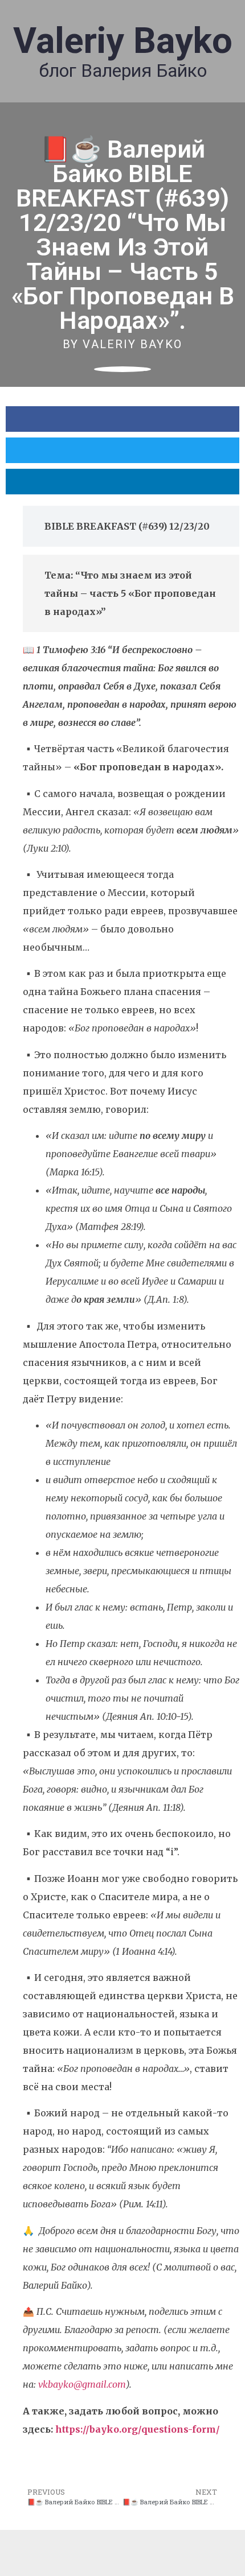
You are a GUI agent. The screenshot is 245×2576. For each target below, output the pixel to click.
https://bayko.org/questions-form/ (138, 2429)
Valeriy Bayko (123, 41)
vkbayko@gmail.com (82, 2384)
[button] (122, 419)
